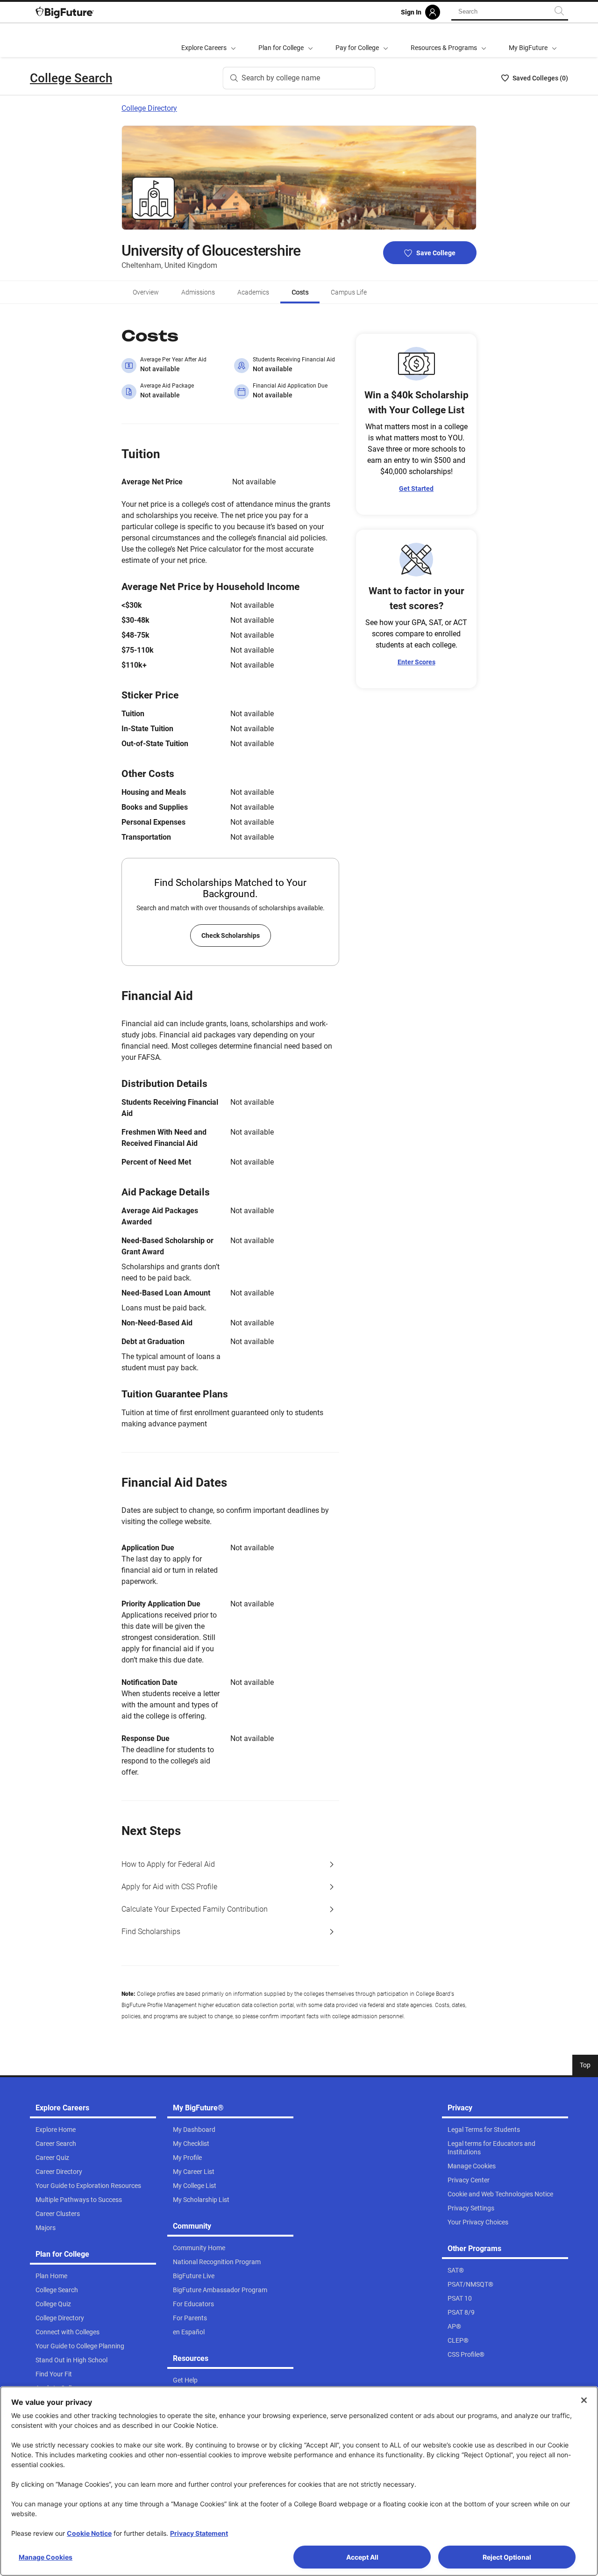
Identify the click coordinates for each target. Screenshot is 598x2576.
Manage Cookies (46, 2557)
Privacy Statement (199, 2533)
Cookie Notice (89, 2533)
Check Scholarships (231, 935)
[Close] (584, 2400)
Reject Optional (507, 2557)
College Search (71, 78)
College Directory (149, 108)
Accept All (362, 2557)
